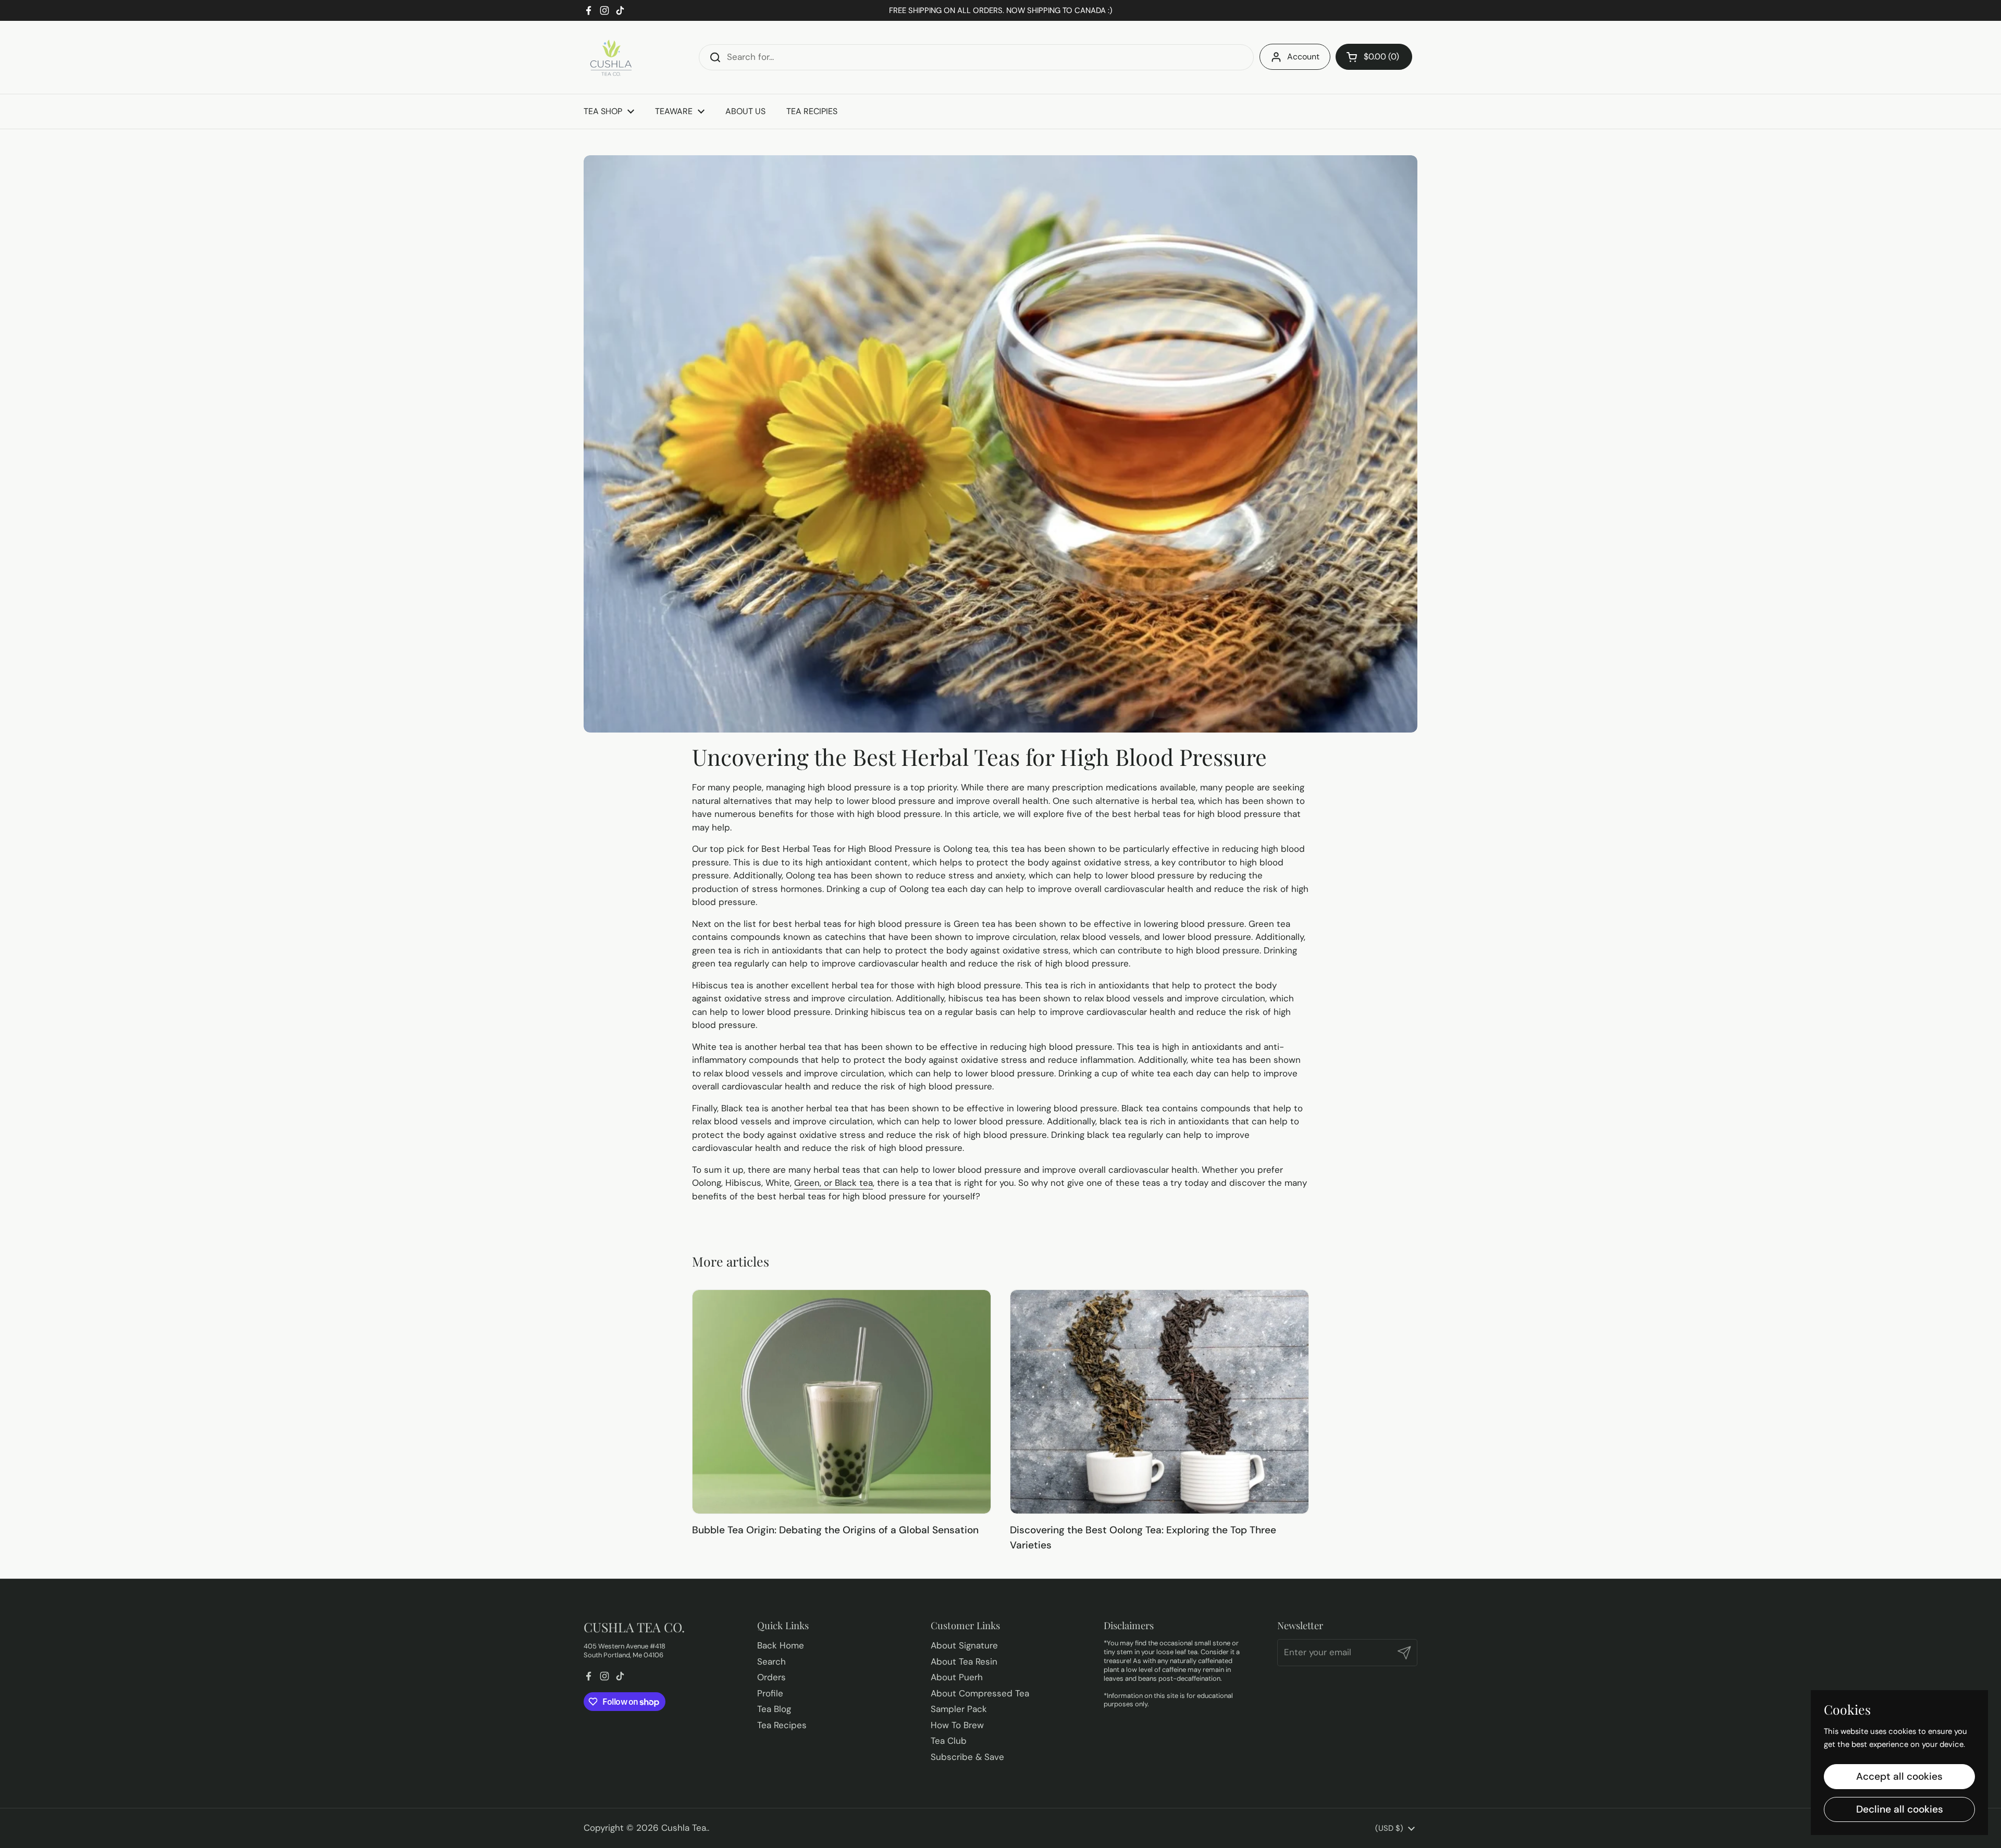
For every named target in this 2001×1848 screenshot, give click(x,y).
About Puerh (957, 1677)
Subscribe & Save (967, 1757)
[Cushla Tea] (610, 57)
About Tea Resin (964, 1661)
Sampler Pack (959, 1709)
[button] (1374, 57)
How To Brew (957, 1725)
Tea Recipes (782, 1725)
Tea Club (949, 1741)
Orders (771, 1677)
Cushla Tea (684, 1828)
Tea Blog (774, 1709)
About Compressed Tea (980, 1693)
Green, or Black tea (833, 1183)
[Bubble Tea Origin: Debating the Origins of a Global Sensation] (842, 1402)
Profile (770, 1693)
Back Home (781, 1645)
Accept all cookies (1899, 1776)
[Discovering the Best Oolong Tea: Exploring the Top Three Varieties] (1159, 1402)
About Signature (964, 1645)
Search (771, 1661)
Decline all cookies (1900, 1809)
